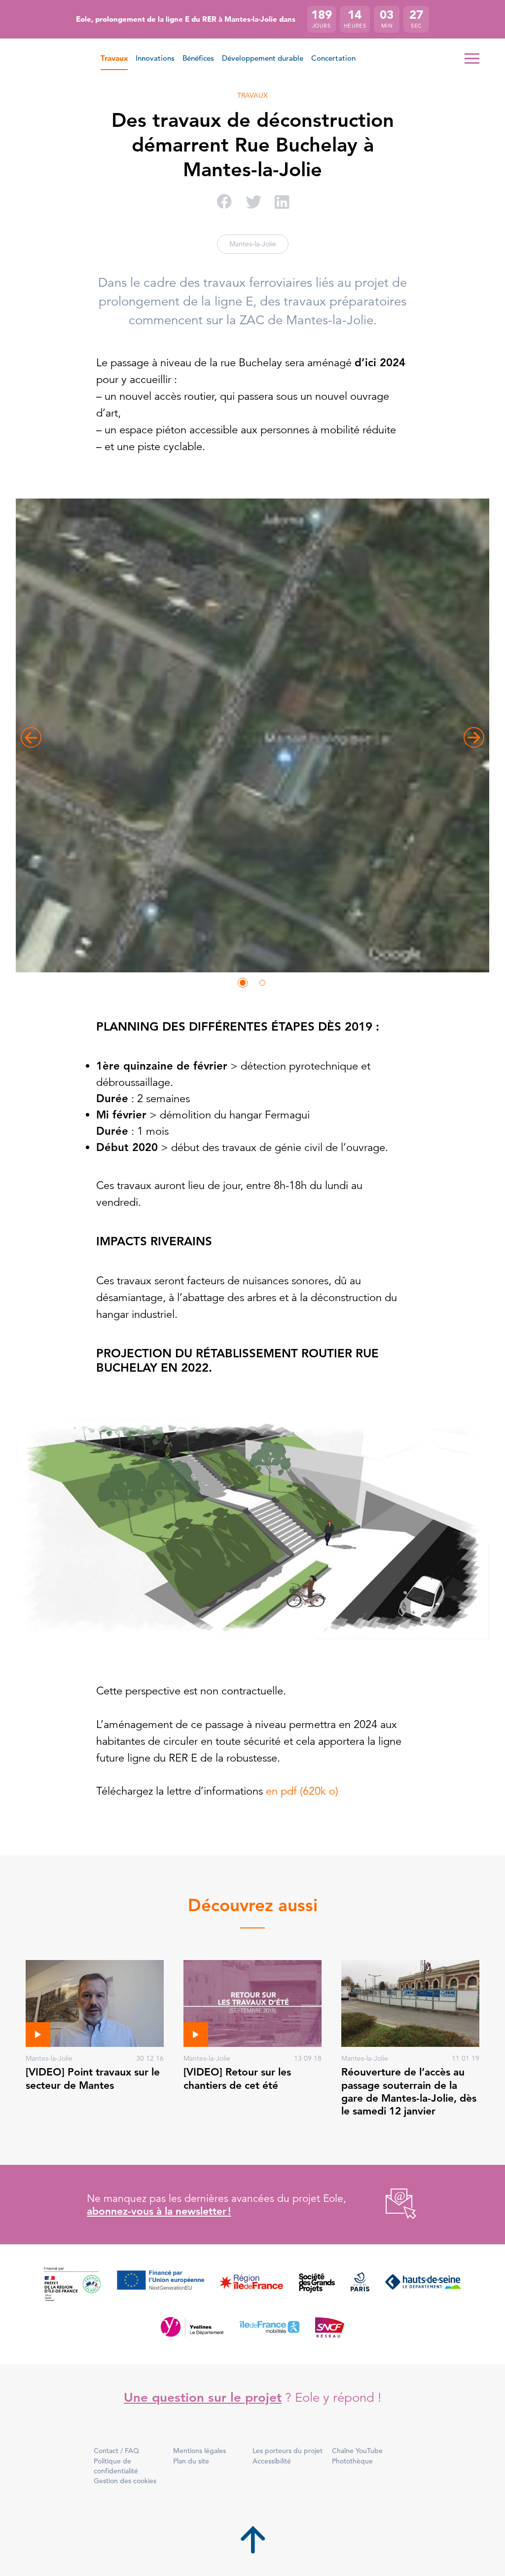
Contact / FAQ (116, 2451)
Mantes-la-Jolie (253, 244)
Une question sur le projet (203, 2398)
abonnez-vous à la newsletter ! (159, 2211)
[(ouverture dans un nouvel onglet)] (390, 2205)
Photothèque (352, 2461)
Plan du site (191, 2461)
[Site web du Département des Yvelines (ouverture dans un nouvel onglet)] (192, 2327)
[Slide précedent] (31, 737)
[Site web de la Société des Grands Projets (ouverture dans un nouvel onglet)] (317, 2285)
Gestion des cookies (125, 2481)
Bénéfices (198, 58)
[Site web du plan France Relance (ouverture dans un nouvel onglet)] (72, 2285)
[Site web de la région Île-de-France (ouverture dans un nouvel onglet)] (252, 2285)
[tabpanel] (252, 737)
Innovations (155, 58)
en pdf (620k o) (302, 1791)
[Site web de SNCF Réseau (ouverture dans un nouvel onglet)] (330, 2327)
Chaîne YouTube (357, 2451)
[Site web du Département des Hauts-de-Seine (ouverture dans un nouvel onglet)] (423, 2285)
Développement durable (263, 58)
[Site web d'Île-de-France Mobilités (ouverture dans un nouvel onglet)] (269, 2327)
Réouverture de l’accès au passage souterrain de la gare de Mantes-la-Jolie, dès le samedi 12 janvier (409, 2091)
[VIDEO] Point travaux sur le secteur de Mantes (93, 2078)
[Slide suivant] (474, 737)
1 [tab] (243, 983)
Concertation (333, 58)
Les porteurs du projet (288, 2451)
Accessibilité (272, 2461)
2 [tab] (262, 983)
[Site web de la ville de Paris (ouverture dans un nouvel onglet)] (360, 2285)
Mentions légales (199, 2451)
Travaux (114, 58)
